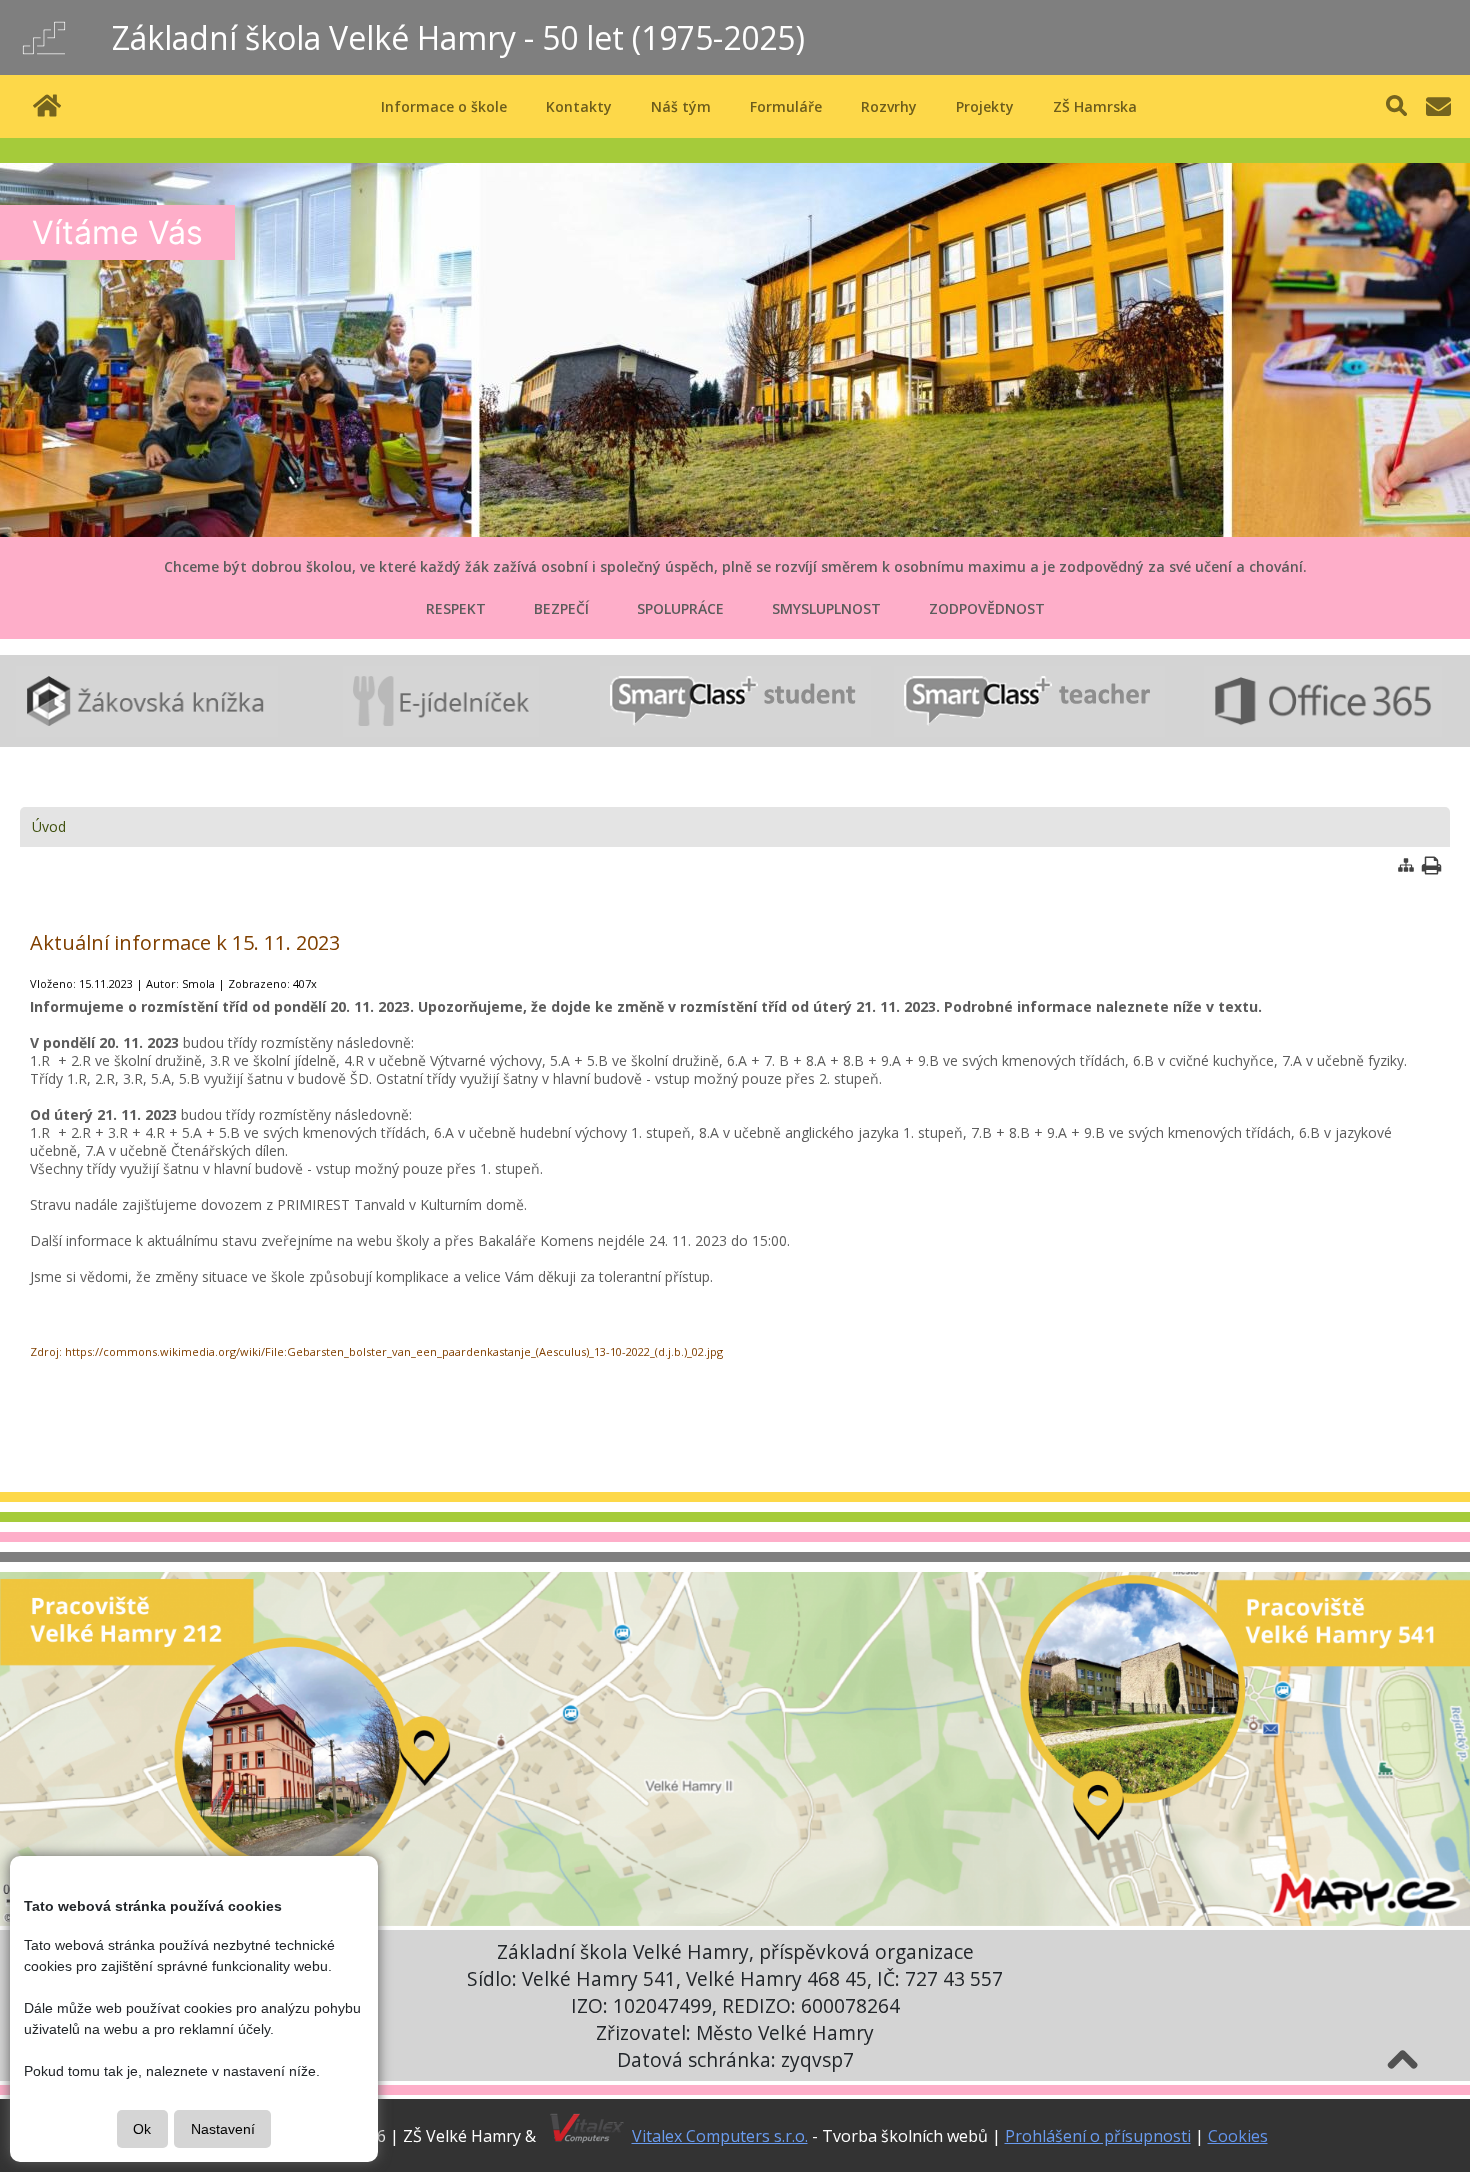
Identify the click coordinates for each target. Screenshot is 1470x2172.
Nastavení (223, 2129)
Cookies (1238, 2136)
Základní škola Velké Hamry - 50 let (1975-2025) (458, 37)
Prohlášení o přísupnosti (1098, 2136)
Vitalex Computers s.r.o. (720, 2136)
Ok (142, 2129)
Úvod (49, 826)
